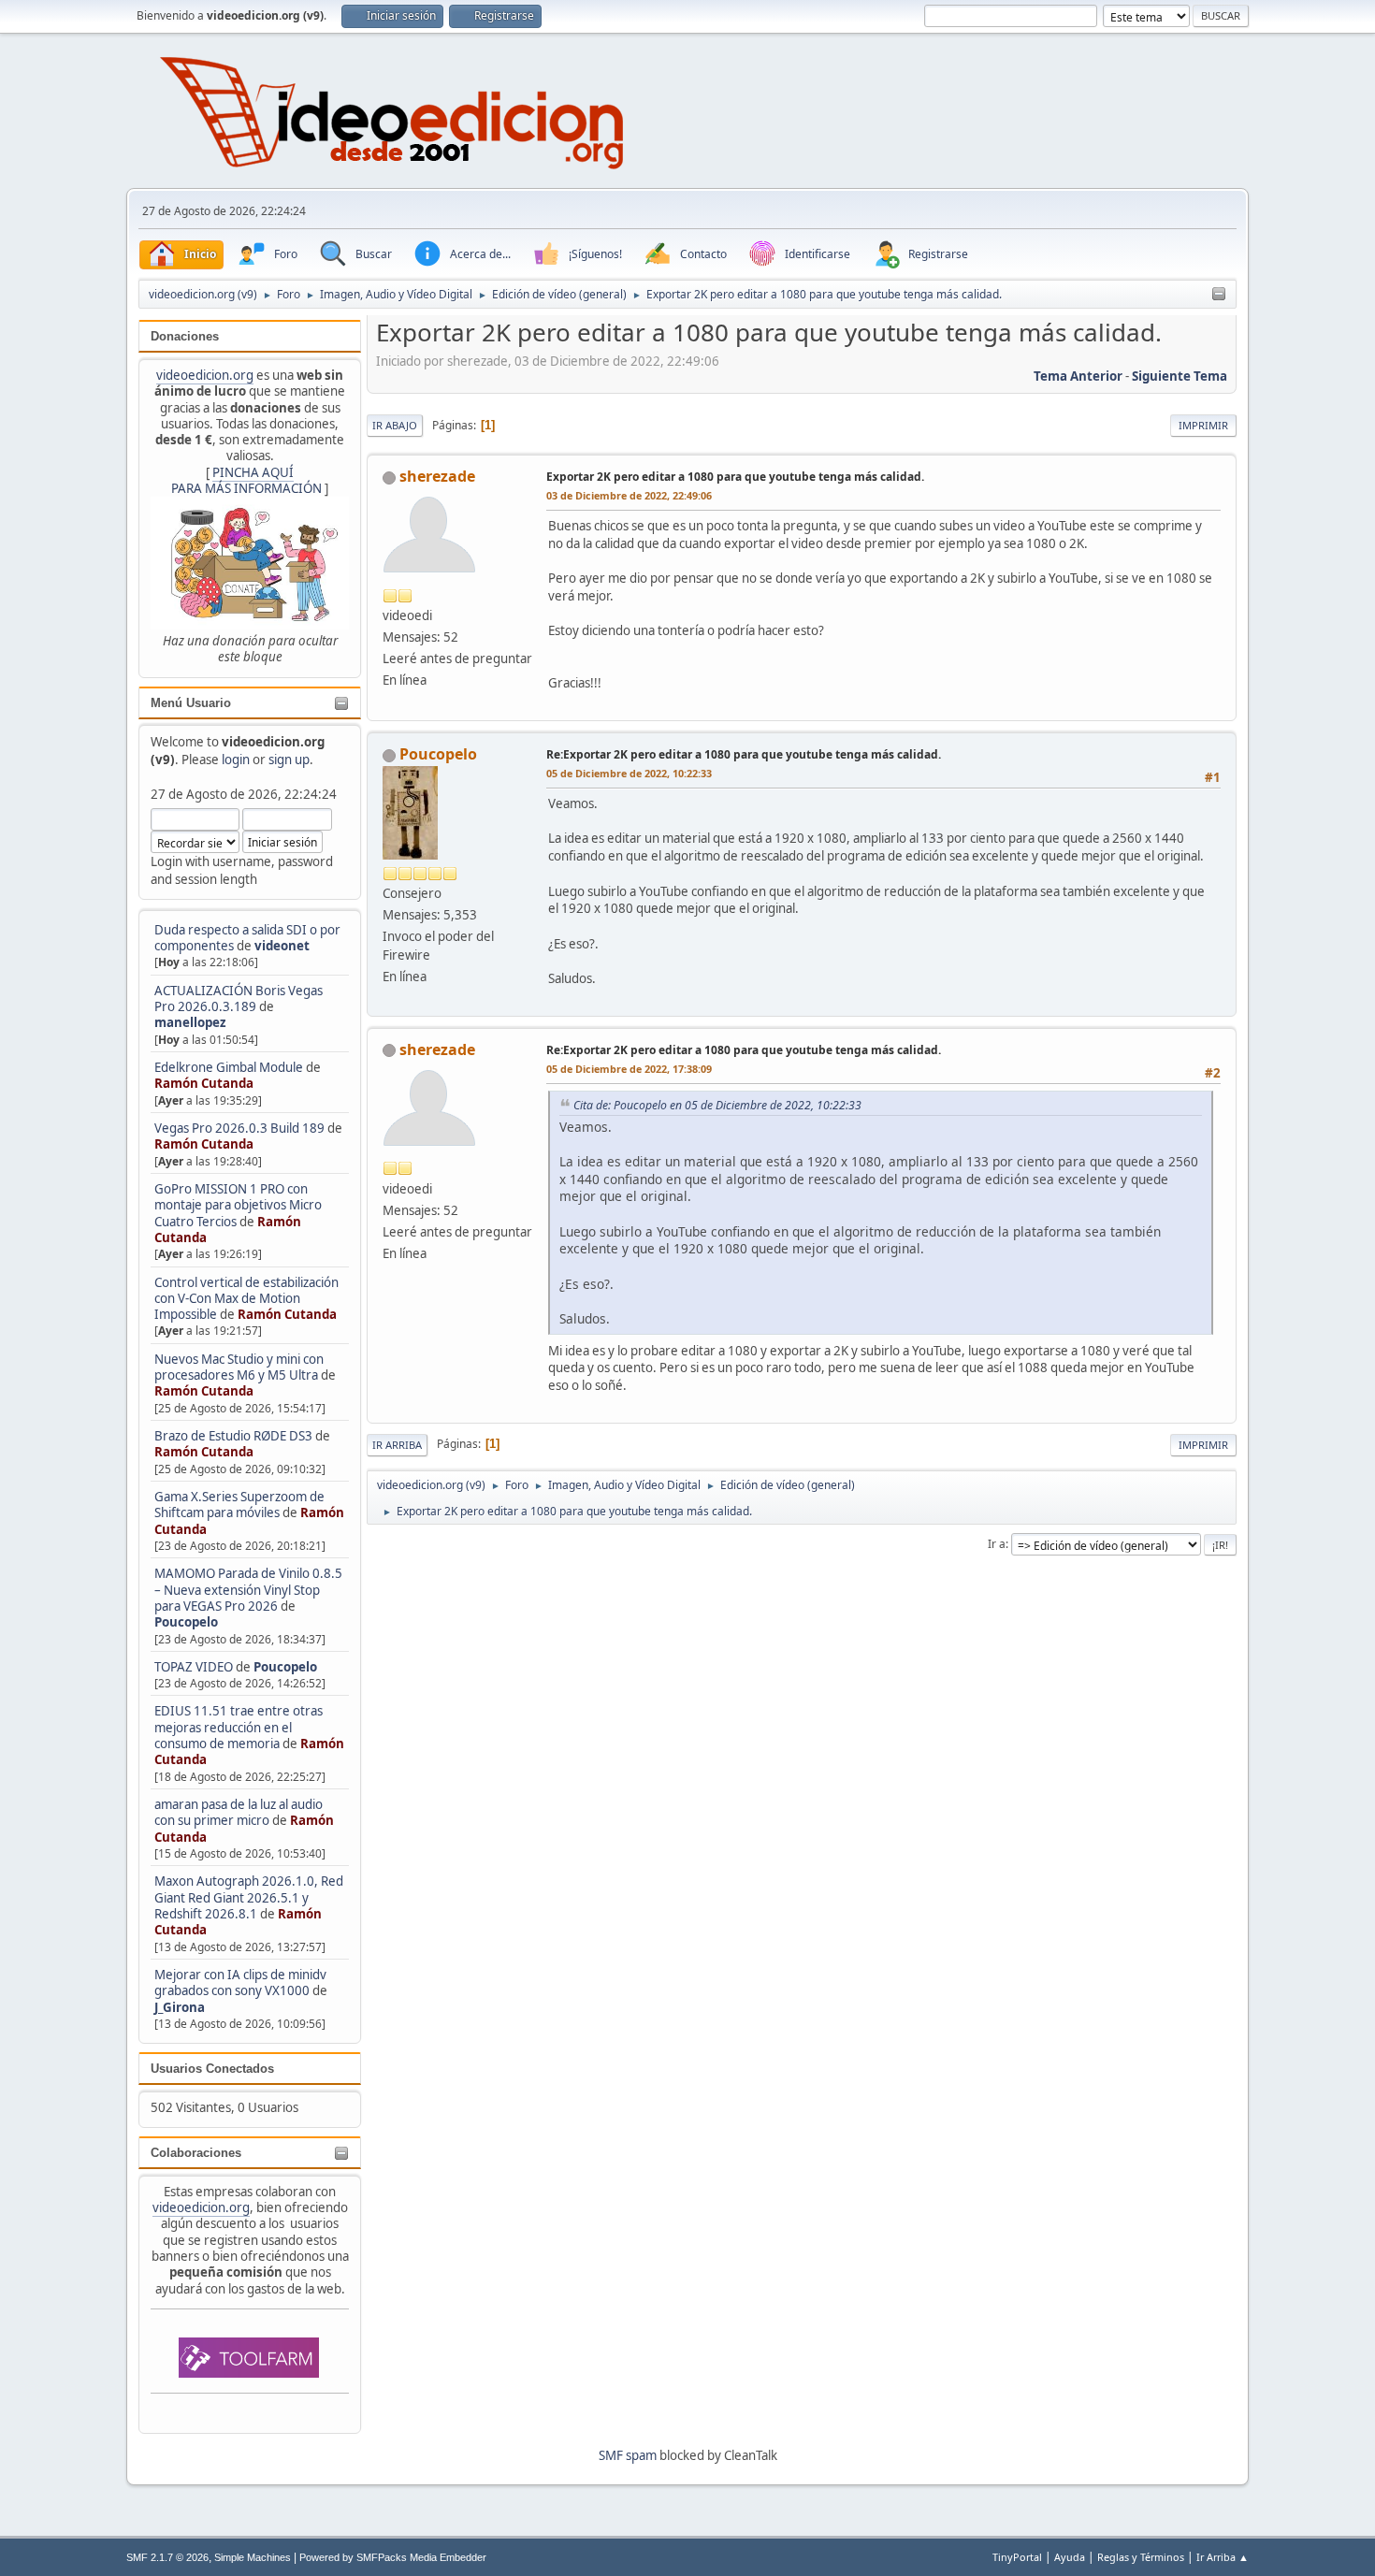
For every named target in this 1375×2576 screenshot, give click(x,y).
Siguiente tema (1180, 376)
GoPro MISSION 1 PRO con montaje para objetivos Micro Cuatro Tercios (238, 1205)
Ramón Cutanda (204, 1083)
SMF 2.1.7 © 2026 (167, 2557)
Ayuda (1070, 2557)
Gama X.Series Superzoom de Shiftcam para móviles (239, 1505)
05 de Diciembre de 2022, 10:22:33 (629, 773)
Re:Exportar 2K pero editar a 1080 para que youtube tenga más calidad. (744, 754)
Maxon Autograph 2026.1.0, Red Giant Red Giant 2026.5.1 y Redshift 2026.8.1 (249, 1897)
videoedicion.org (205, 375)
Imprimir (1203, 425)
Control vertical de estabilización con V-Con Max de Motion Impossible (246, 1299)
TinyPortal (1017, 2557)
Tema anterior (1078, 376)
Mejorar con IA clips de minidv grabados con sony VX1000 (240, 1983)
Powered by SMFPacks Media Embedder (393, 2557)
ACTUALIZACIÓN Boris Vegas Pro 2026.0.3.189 (239, 999)
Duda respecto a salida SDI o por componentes (247, 938)
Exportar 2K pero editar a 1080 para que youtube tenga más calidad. (735, 477)
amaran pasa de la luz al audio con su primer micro (239, 1812)
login (236, 760)
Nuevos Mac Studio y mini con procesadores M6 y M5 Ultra (239, 1367)
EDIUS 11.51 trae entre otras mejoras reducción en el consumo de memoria (239, 1727)
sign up (289, 760)
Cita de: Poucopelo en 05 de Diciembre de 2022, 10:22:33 (717, 1105)
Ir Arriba (397, 1445)
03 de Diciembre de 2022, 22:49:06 (629, 495)
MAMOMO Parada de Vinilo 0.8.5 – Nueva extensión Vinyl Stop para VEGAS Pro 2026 (248, 1590)
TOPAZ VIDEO (194, 1667)
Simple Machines (253, 2557)
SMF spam (628, 2455)
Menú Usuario (191, 703)
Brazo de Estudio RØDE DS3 (233, 1436)
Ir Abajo (395, 425)
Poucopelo (186, 1622)
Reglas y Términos (1141, 2557)
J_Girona (180, 2007)
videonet (282, 946)
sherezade (437, 476)
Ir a (997, 1544)
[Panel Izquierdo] (1219, 295)
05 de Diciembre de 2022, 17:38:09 (629, 1069)
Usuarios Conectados (212, 2069)
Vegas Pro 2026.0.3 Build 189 (239, 1128)
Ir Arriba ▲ (1223, 2557)
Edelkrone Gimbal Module (229, 1067)
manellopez (190, 1022)
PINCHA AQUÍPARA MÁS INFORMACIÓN (246, 480)
